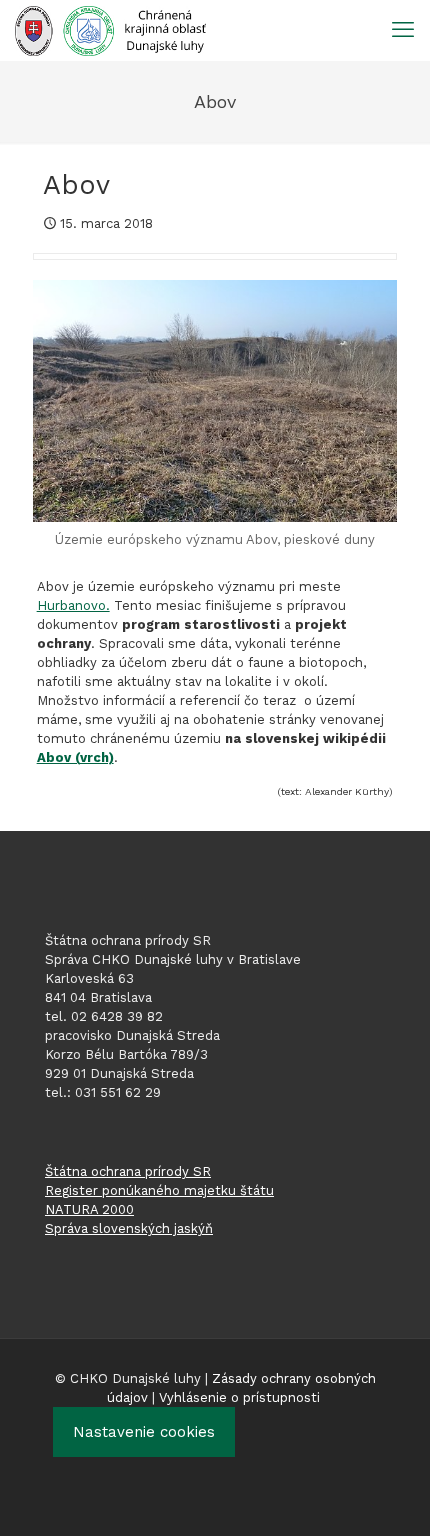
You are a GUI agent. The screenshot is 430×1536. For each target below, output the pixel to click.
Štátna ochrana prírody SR (128, 1171)
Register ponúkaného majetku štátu (159, 1190)
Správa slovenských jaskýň (129, 1228)
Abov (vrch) (75, 757)
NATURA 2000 (89, 1209)
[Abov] (215, 401)
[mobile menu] (403, 30)
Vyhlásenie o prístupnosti (239, 1397)
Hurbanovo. (73, 605)
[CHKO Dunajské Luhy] (110, 30)
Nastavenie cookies (144, 1432)
